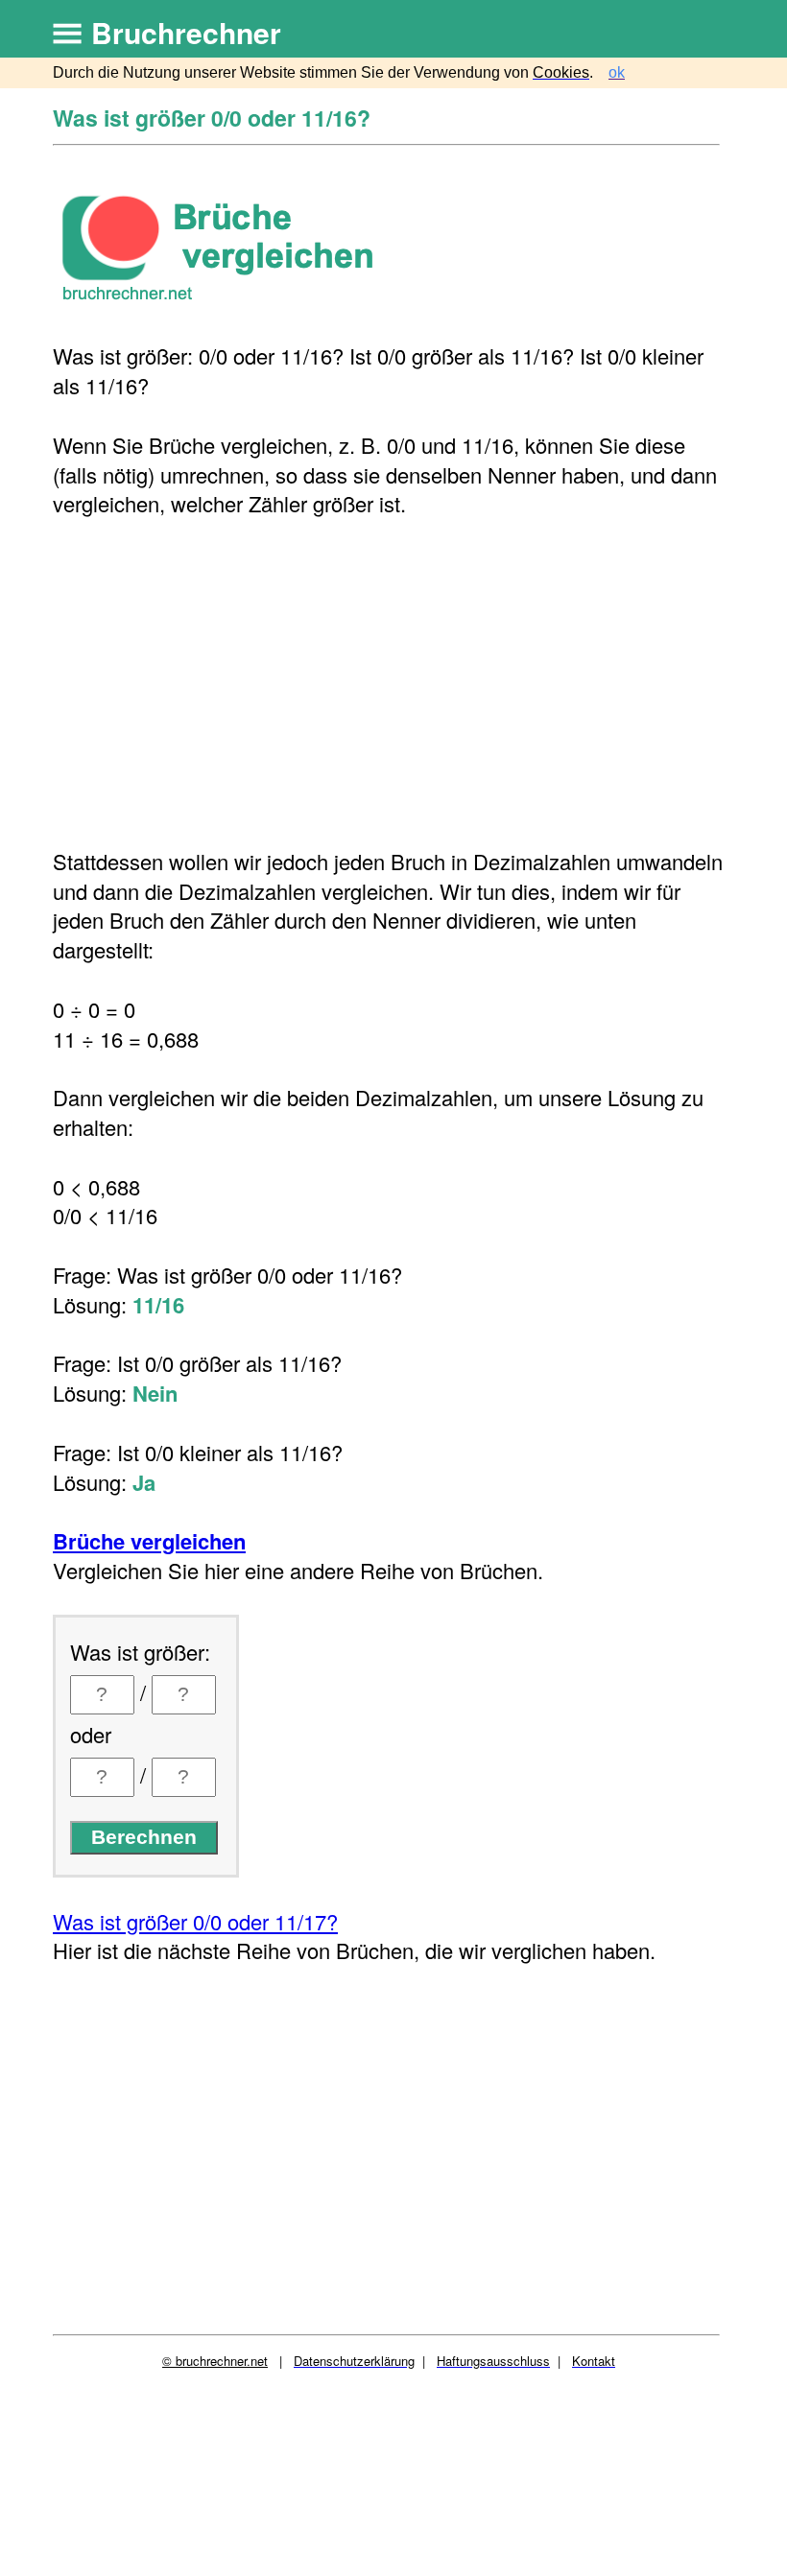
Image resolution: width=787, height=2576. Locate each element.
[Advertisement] (389, 683)
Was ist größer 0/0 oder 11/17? (195, 1921)
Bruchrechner (186, 32)
